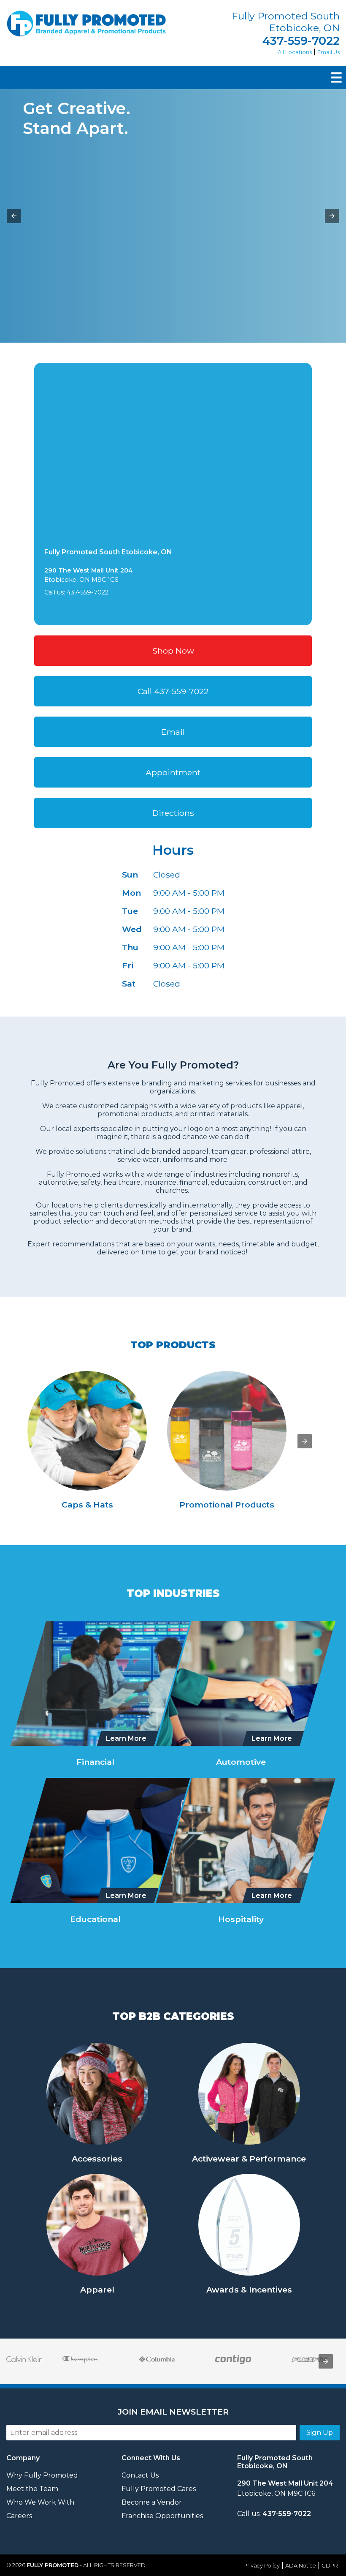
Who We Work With (40, 2502)
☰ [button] (337, 78)
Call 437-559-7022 (173, 691)
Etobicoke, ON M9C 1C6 (285, 2488)
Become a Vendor (152, 2502)
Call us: (274, 2514)
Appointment (173, 772)
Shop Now (173, 651)
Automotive (241, 1762)
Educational (95, 1919)
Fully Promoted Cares (159, 2489)
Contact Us (140, 2475)
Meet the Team (32, 2489)
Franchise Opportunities (162, 2516)
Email (173, 732)
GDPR (330, 2566)
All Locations (295, 52)
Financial (95, 1762)
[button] (14, 216)
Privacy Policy (262, 2566)
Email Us (328, 52)
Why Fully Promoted (42, 2475)
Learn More (126, 1738)
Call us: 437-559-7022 (76, 592)
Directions (173, 813)
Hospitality (241, 1919)
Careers (19, 2516)
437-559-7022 (301, 41)
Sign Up (320, 2433)
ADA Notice (301, 2566)
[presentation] (305, 1441)
